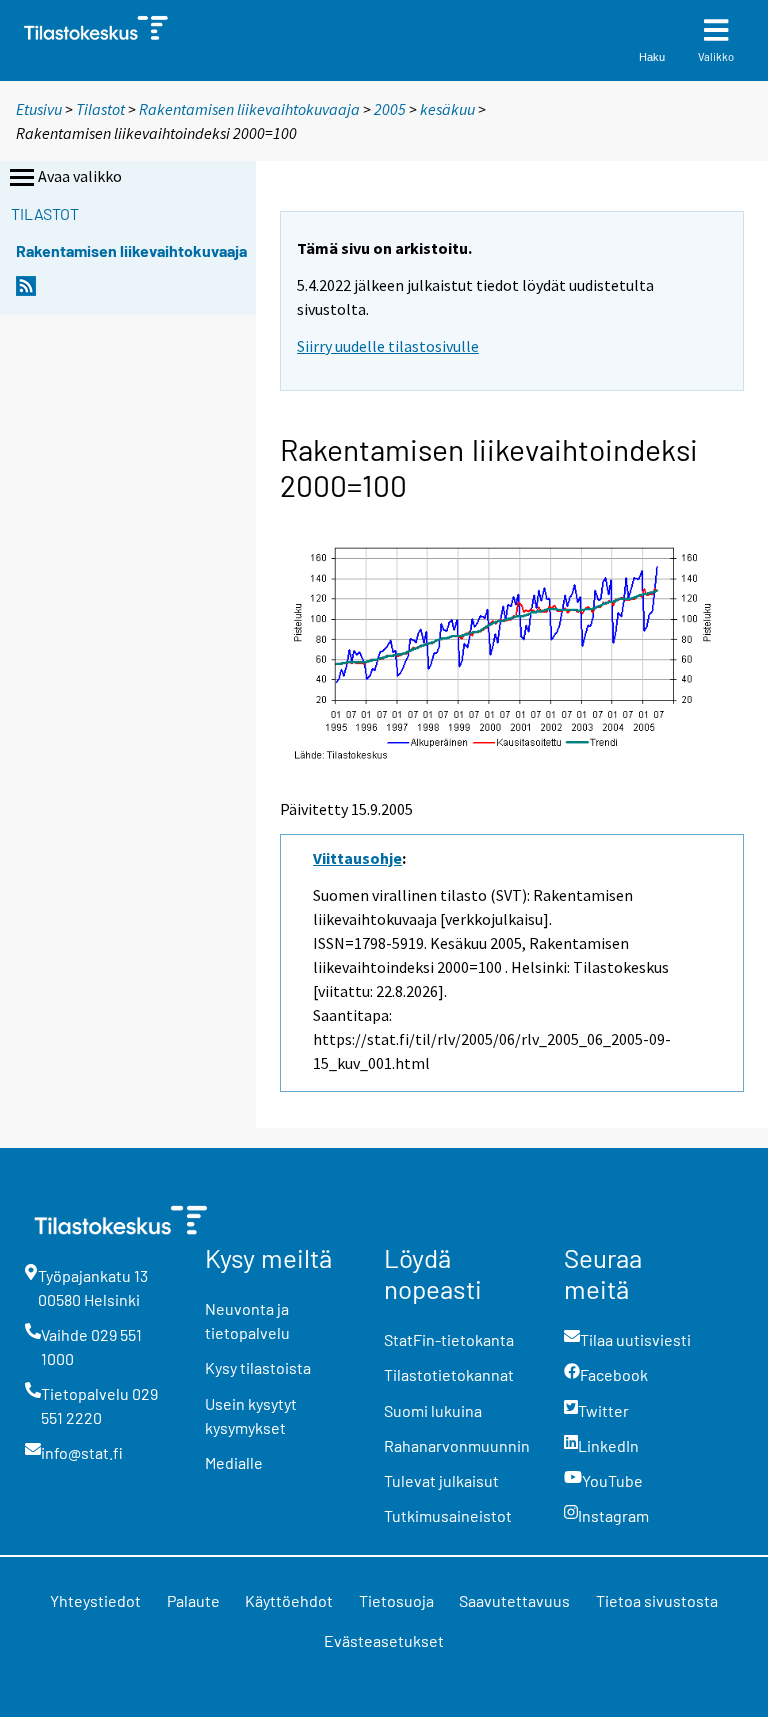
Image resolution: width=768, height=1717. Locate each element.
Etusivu (39, 109)
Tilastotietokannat (449, 1374)
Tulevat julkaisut (441, 1480)
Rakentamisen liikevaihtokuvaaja (249, 109)
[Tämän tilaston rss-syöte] (26, 291)
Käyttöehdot (289, 1600)
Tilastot (100, 109)
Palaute (193, 1600)
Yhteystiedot (95, 1600)
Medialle (234, 1462)
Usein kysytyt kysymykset (251, 1415)
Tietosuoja (396, 1600)
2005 (390, 109)
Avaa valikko (80, 176)
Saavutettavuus (514, 1600)
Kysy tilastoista (258, 1367)
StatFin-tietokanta (449, 1339)
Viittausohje (357, 858)
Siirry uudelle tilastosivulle (388, 346)
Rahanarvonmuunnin (457, 1445)
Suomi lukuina (433, 1410)
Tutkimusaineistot (448, 1515)
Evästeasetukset (384, 1640)
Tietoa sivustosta (657, 1600)
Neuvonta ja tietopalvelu (247, 1320)
